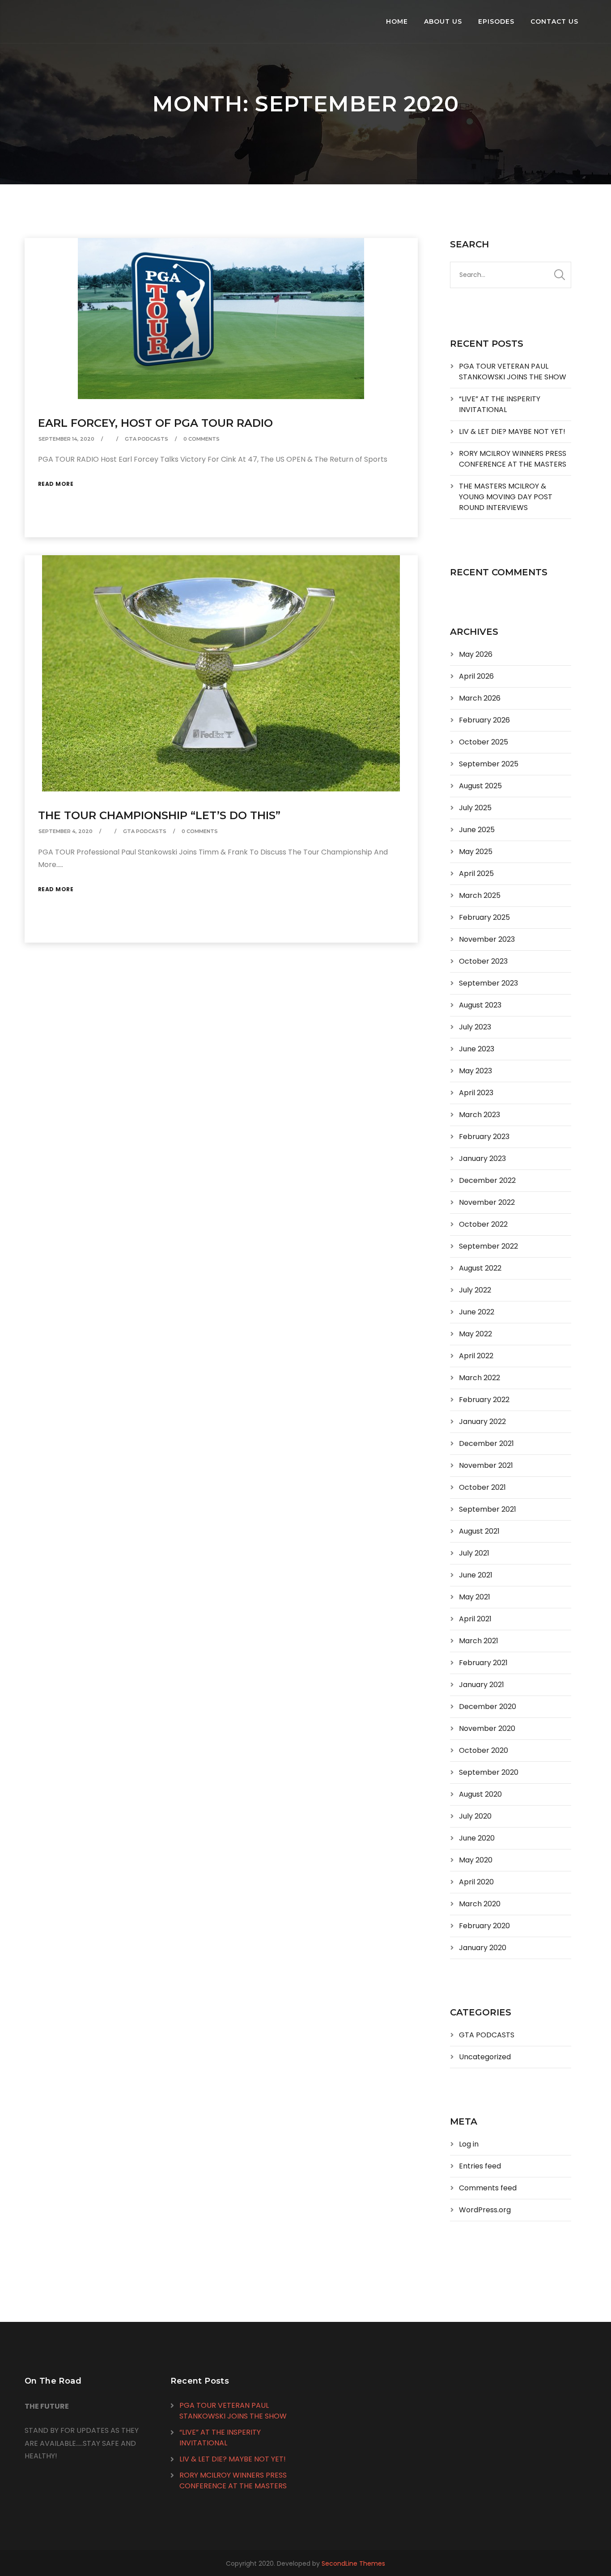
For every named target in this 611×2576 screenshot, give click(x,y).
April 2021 (475, 1619)
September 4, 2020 (66, 831)
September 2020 (489, 1772)
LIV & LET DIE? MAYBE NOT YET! (512, 431)
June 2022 (477, 1312)
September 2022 (488, 1246)
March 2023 (479, 1115)
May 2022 (475, 1334)
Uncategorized (485, 2057)
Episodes (496, 21)
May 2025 (476, 852)
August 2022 (480, 1268)
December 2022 (487, 1180)
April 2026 (476, 676)
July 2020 (475, 1816)
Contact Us (554, 21)
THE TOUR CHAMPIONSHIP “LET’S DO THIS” (159, 815)
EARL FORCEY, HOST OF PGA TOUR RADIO (155, 423)
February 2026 (484, 720)
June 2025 (477, 830)
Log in (469, 2144)
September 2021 (488, 1509)
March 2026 (480, 698)
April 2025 (476, 874)
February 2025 (484, 917)
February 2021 (483, 1663)
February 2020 (484, 1926)
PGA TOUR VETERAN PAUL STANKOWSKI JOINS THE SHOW (513, 372)
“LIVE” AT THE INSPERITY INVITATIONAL (500, 404)
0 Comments (202, 439)
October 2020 (484, 1750)
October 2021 (482, 1487)
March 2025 (480, 895)
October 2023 (483, 961)
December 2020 (488, 1707)
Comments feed (488, 2188)
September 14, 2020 (66, 439)
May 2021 (475, 1597)
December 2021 (486, 1443)
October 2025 (484, 742)
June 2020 (477, 1838)
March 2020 (480, 1904)
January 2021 (482, 1685)
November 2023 (487, 939)
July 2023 (475, 1027)
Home (397, 21)
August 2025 (480, 786)
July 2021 (474, 1553)
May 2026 (476, 654)
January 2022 (482, 1422)
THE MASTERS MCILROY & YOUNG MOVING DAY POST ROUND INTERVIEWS (506, 497)
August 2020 (480, 1794)
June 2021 (476, 1575)
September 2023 (488, 983)
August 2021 (479, 1531)
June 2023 (477, 1049)
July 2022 (475, 1290)
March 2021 (479, 1641)
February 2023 (484, 1137)
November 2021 (486, 1465)
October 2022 (483, 1224)
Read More (56, 484)
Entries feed (480, 2166)
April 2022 (476, 1356)
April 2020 (476, 1882)
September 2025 (489, 764)
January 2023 (482, 1158)
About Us (443, 21)
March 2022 (479, 1378)
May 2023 (475, 1071)
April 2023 (476, 1093)
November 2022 (487, 1202)
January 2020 (483, 1948)
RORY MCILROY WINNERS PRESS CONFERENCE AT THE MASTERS (513, 459)
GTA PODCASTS (146, 439)
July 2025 (475, 808)
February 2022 (484, 1400)
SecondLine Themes (353, 2563)
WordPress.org (485, 2210)
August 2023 (480, 1005)
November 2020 (487, 1728)
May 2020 (476, 1860)
